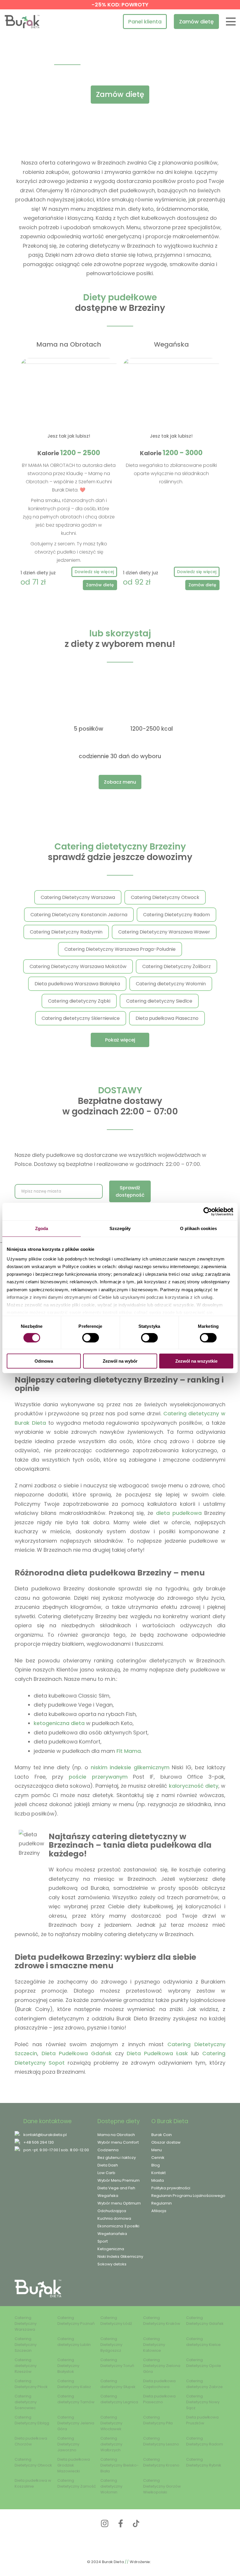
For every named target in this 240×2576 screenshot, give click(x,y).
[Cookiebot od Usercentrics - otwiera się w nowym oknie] (208, 1212)
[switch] (91, 1338)
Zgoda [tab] (42, 1228)
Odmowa (44, 1361)
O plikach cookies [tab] (198, 1228)
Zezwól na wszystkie (196, 1361)
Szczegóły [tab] (120, 1228)
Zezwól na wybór (120, 1361)
